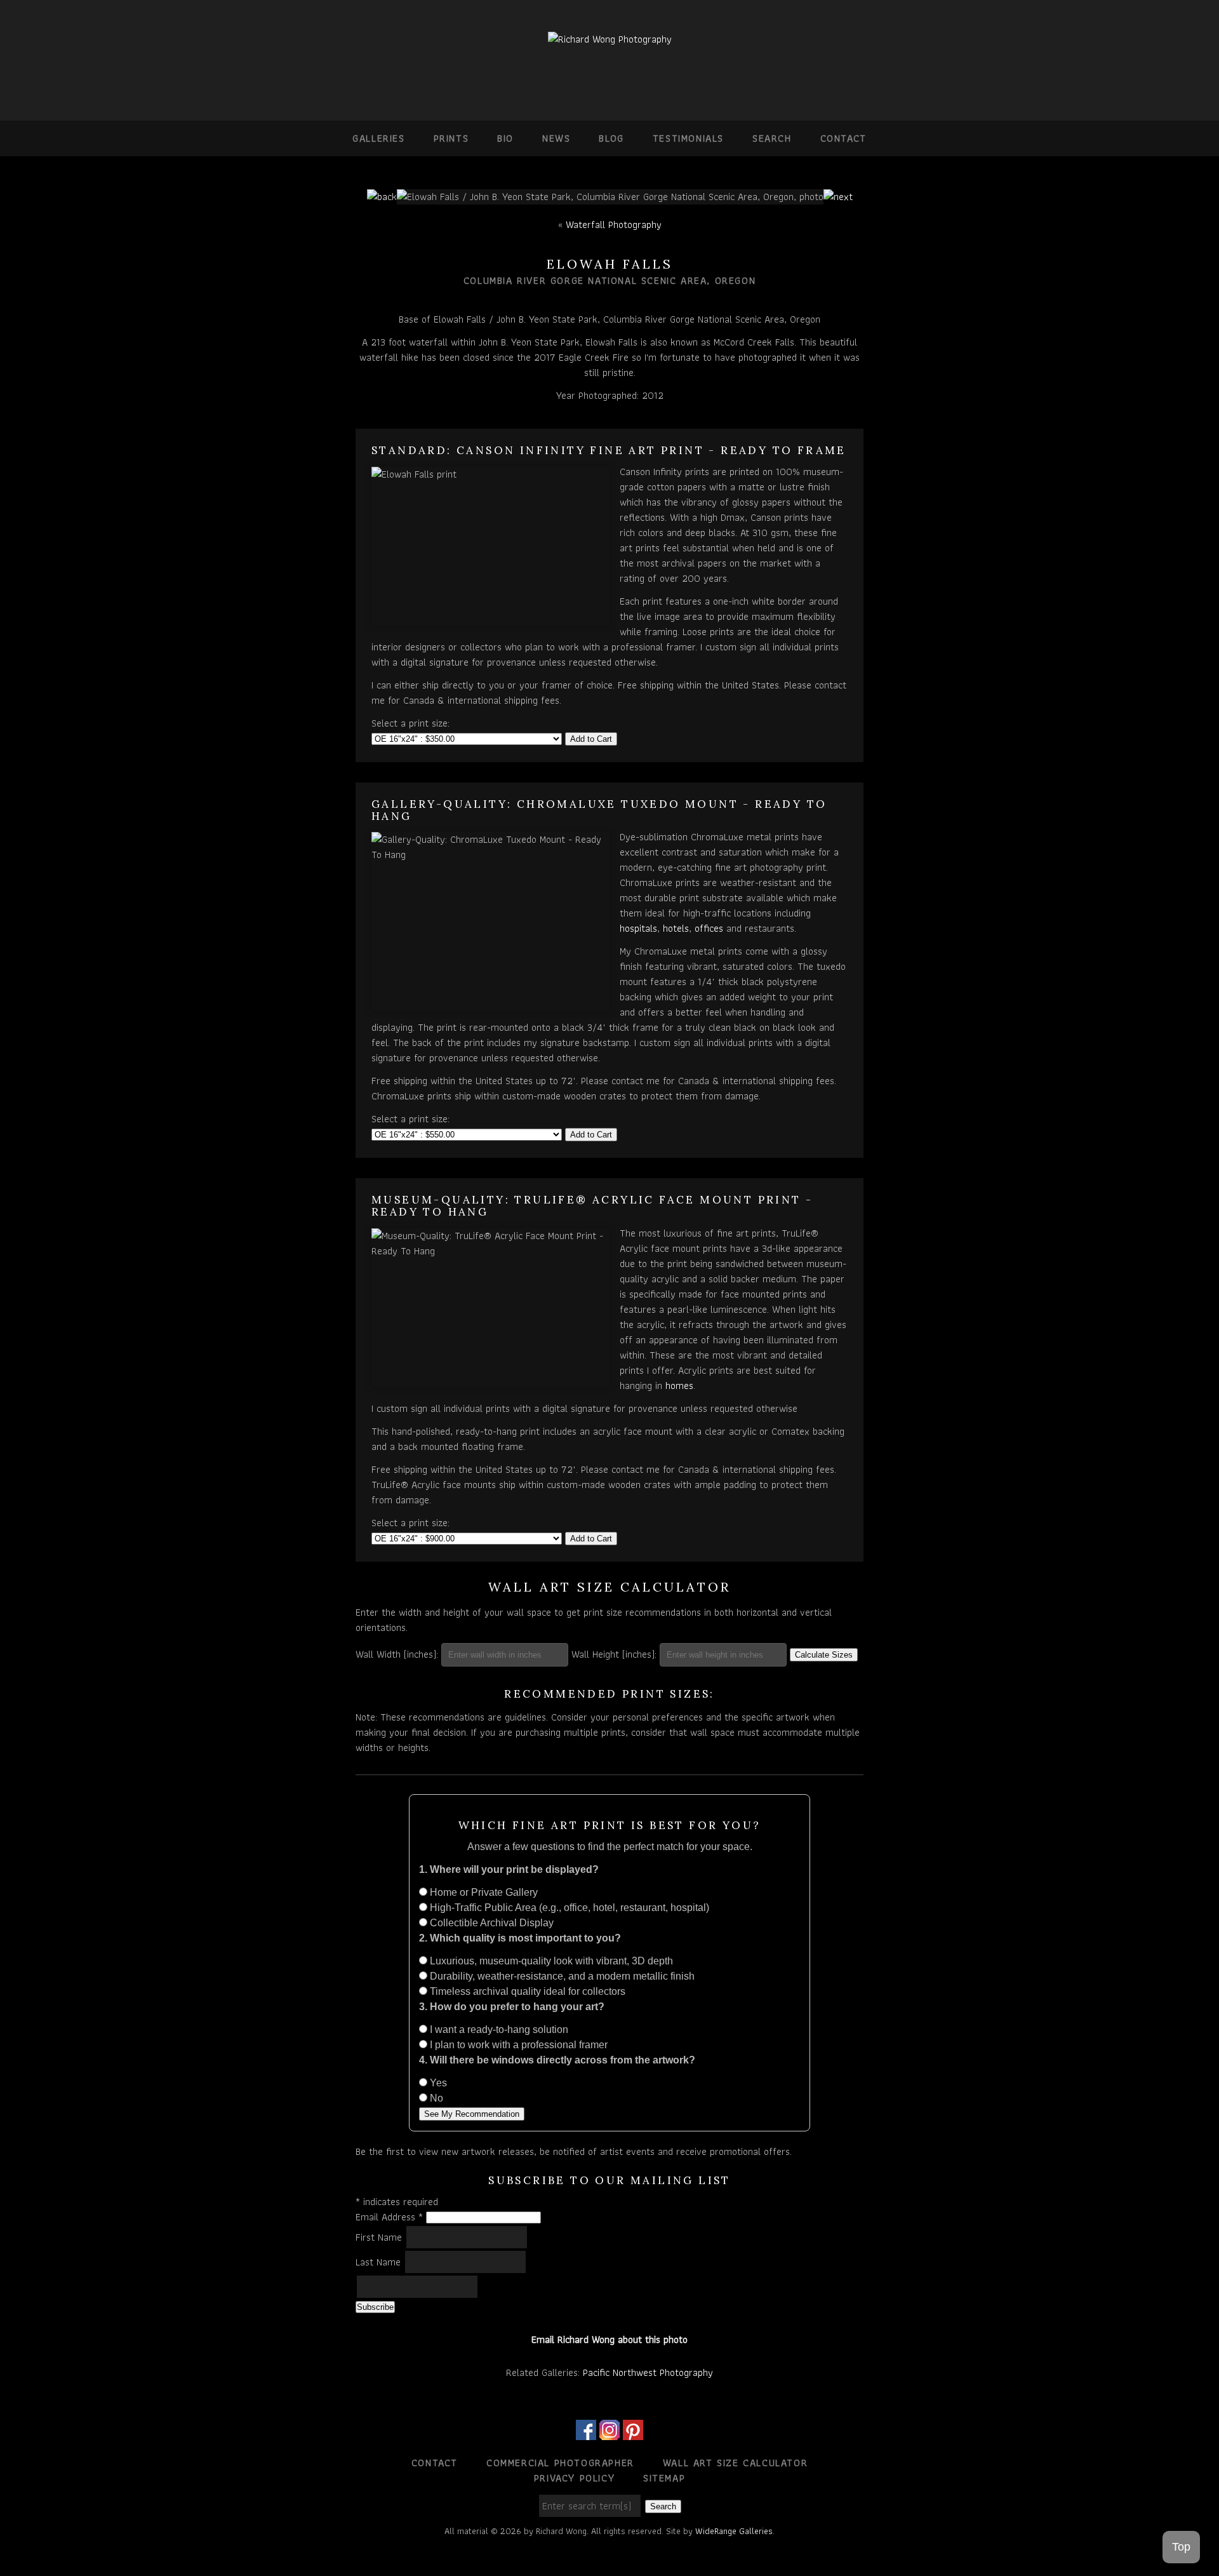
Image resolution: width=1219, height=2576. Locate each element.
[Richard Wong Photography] (610, 39)
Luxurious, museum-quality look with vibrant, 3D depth (550, 1961)
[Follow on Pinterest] (633, 2432)
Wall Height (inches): (614, 1654)
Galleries (378, 138)
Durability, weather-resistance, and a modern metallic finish (561, 1976)
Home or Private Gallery (483, 1892)
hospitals (638, 928)
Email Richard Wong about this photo (609, 2339)
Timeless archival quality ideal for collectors (526, 1991)
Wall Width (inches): (397, 1654)
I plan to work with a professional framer (517, 2045)
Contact (843, 138)
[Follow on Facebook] (586, 2432)
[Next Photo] (838, 197)
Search (772, 138)
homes (679, 1385)
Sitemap (664, 2478)
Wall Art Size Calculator (735, 2463)
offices (709, 928)
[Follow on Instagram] (609, 2432)
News (556, 138)
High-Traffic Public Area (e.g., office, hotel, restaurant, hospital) (568, 1908)
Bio (505, 138)
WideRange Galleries (734, 2531)
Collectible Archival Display (490, 1923)
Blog (611, 138)
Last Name (380, 2262)
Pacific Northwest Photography (648, 2372)
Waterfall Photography (614, 225)
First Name (380, 2237)
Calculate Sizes (824, 1655)
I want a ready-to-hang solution (498, 2029)
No (435, 2098)
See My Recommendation (472, 2114)
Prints (451, 138)
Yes (437, 2083)
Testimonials (688, 138)
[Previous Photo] (382, 197)
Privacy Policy (574, 2478)
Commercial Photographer (560, 2463)
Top (1181, 2547)
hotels (676, 928)
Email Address (389, 2217)
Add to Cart (591, 739)
